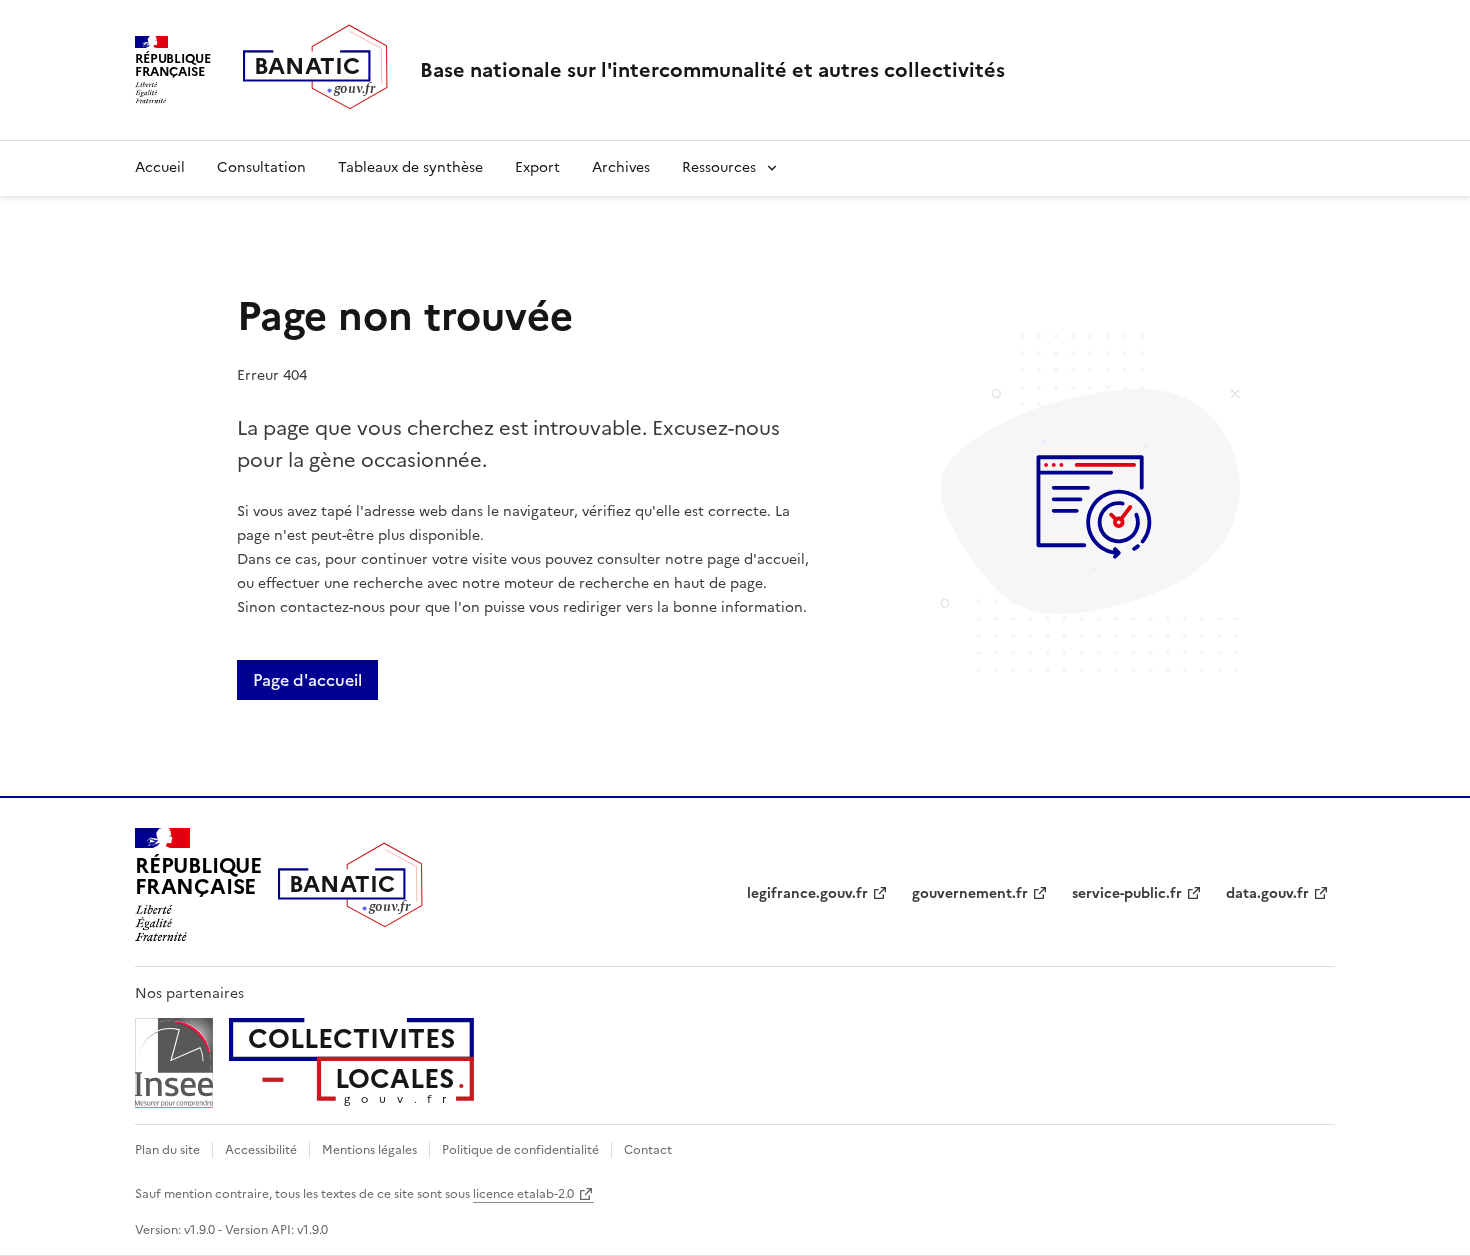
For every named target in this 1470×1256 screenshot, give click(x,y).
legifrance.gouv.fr (807, 893)
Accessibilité (261, 1150)
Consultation (261, 167)
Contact (648, 1150)
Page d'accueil (307, 680)
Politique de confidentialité (520, 1150)
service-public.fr (1127, 893)
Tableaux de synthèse (410, 167)
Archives (621, 167)
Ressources (719, 167)
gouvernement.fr (970, 893)
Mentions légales (369, 1150)
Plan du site (167, 1150)
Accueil (160, 167)
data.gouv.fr (1267, 893)
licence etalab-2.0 (523, 1194)
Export (537, 167)
